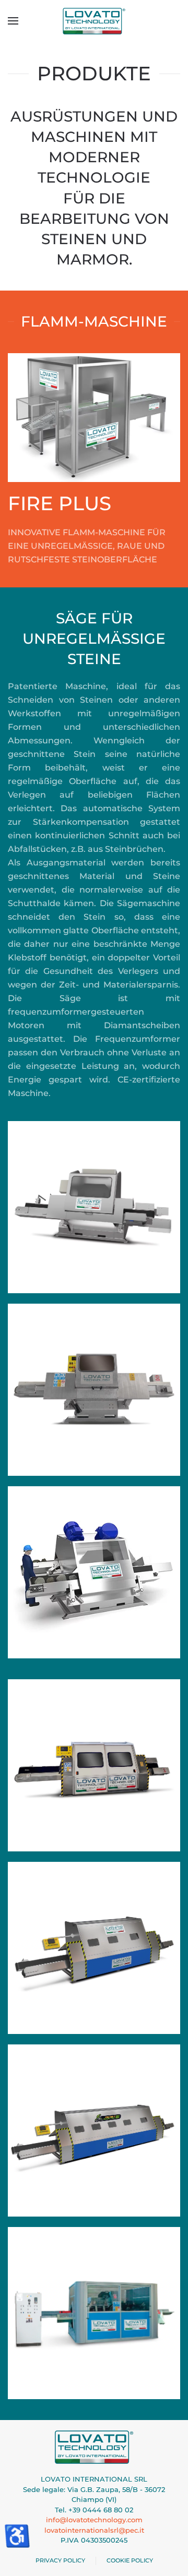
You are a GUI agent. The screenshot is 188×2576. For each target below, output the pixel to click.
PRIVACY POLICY (60, 2560)
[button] (13, 21)
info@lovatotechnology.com (94, 2520)
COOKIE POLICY (130, 2560)
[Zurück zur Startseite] (94, 21)
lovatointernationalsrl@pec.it (94, 2530)
